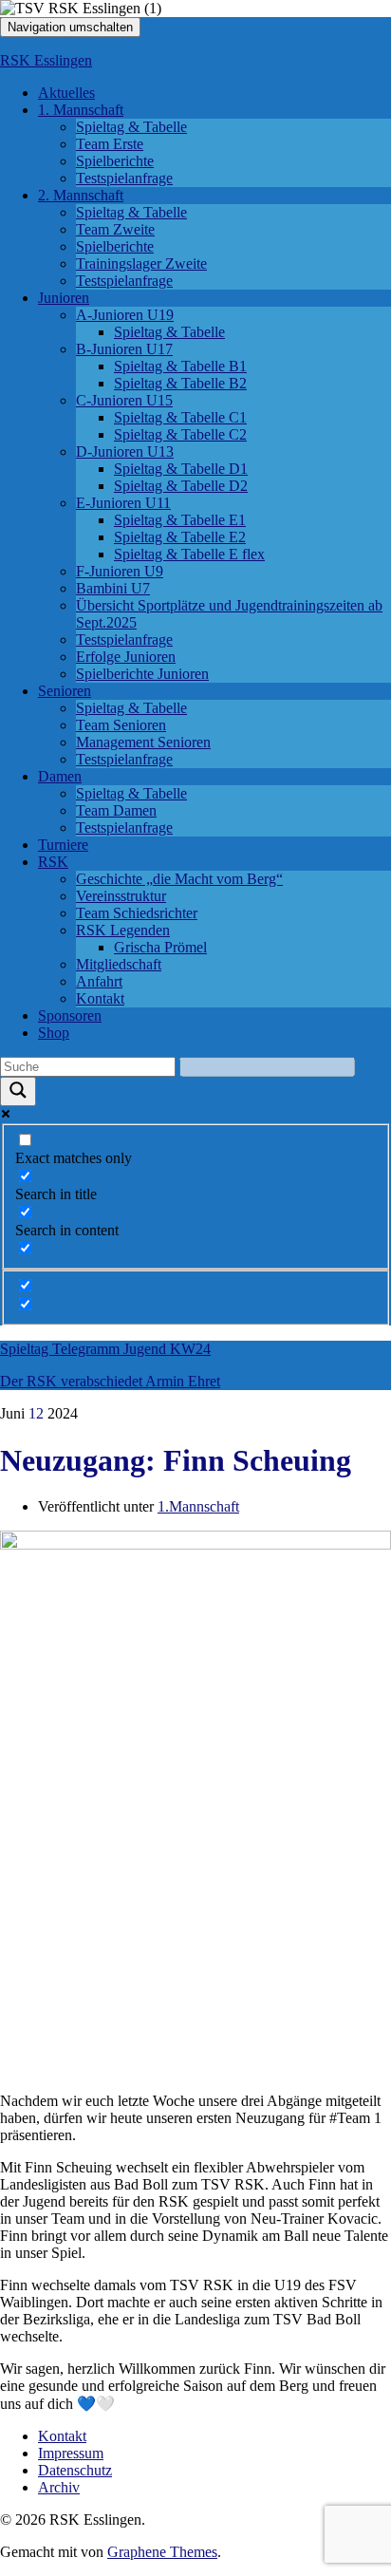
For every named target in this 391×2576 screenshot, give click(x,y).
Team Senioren (121, 725)
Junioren (64, 298)
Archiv (59, 2487)
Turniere (63, 845)
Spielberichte (115, 161)
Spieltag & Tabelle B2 (180, 383)
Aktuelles (66, 93)
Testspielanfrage (124, 178)
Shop (54, 1033)
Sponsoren (70, 1015)
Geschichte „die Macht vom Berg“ (179, 879)
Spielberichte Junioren (142, 674)
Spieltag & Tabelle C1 (180, 417)
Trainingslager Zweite (141, 263)
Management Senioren (143, 742)
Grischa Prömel (160, 947)
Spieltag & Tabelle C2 (180, 434)
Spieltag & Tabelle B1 (180, 366)
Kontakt (100, 998)
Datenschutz (75, 2470)
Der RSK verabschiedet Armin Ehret (110, 1381)
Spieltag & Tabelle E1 (180, 520)
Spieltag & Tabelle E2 (180, 537)
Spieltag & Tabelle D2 (181, 486)
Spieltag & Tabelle (131, 127)
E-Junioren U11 (123, 503)
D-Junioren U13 (125, 451)
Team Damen (116, 810)
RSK (53, 862)
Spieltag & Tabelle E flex (189, 554)
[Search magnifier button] (18, 1091)
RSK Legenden (123, 930)
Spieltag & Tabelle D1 (181, 469)
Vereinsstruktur (121, 896)
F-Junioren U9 (120, 571)
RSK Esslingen (46, 60)
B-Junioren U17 (124, 349)
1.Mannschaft (198, 1506)
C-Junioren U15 (124, 400)
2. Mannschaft (81, 195)
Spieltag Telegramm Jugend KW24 (105, 1349)
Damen (60, 776)
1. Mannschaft (81, 110)
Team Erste (110, 144)
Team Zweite (115, 229)
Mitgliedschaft (119, 964)
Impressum (71, 2453)
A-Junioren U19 (125, 315)
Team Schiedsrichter (137, 913)
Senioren (65, 691)
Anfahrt (99, 981)
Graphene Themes (162, 2552)
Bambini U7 (113, 588)
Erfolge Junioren (126, 657)
